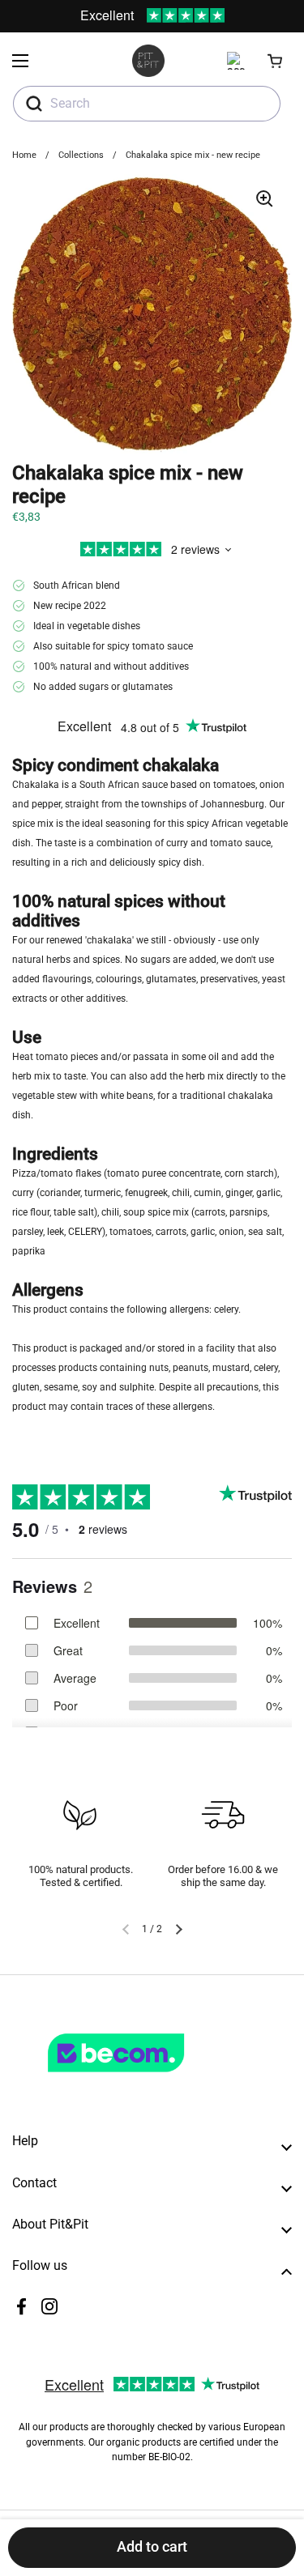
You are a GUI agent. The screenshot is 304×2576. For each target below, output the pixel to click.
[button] (276, 61)
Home (24, 155)
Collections (81, 155)
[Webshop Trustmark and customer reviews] (149, 2079)
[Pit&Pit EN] (148, 61)
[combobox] (147, 104)
